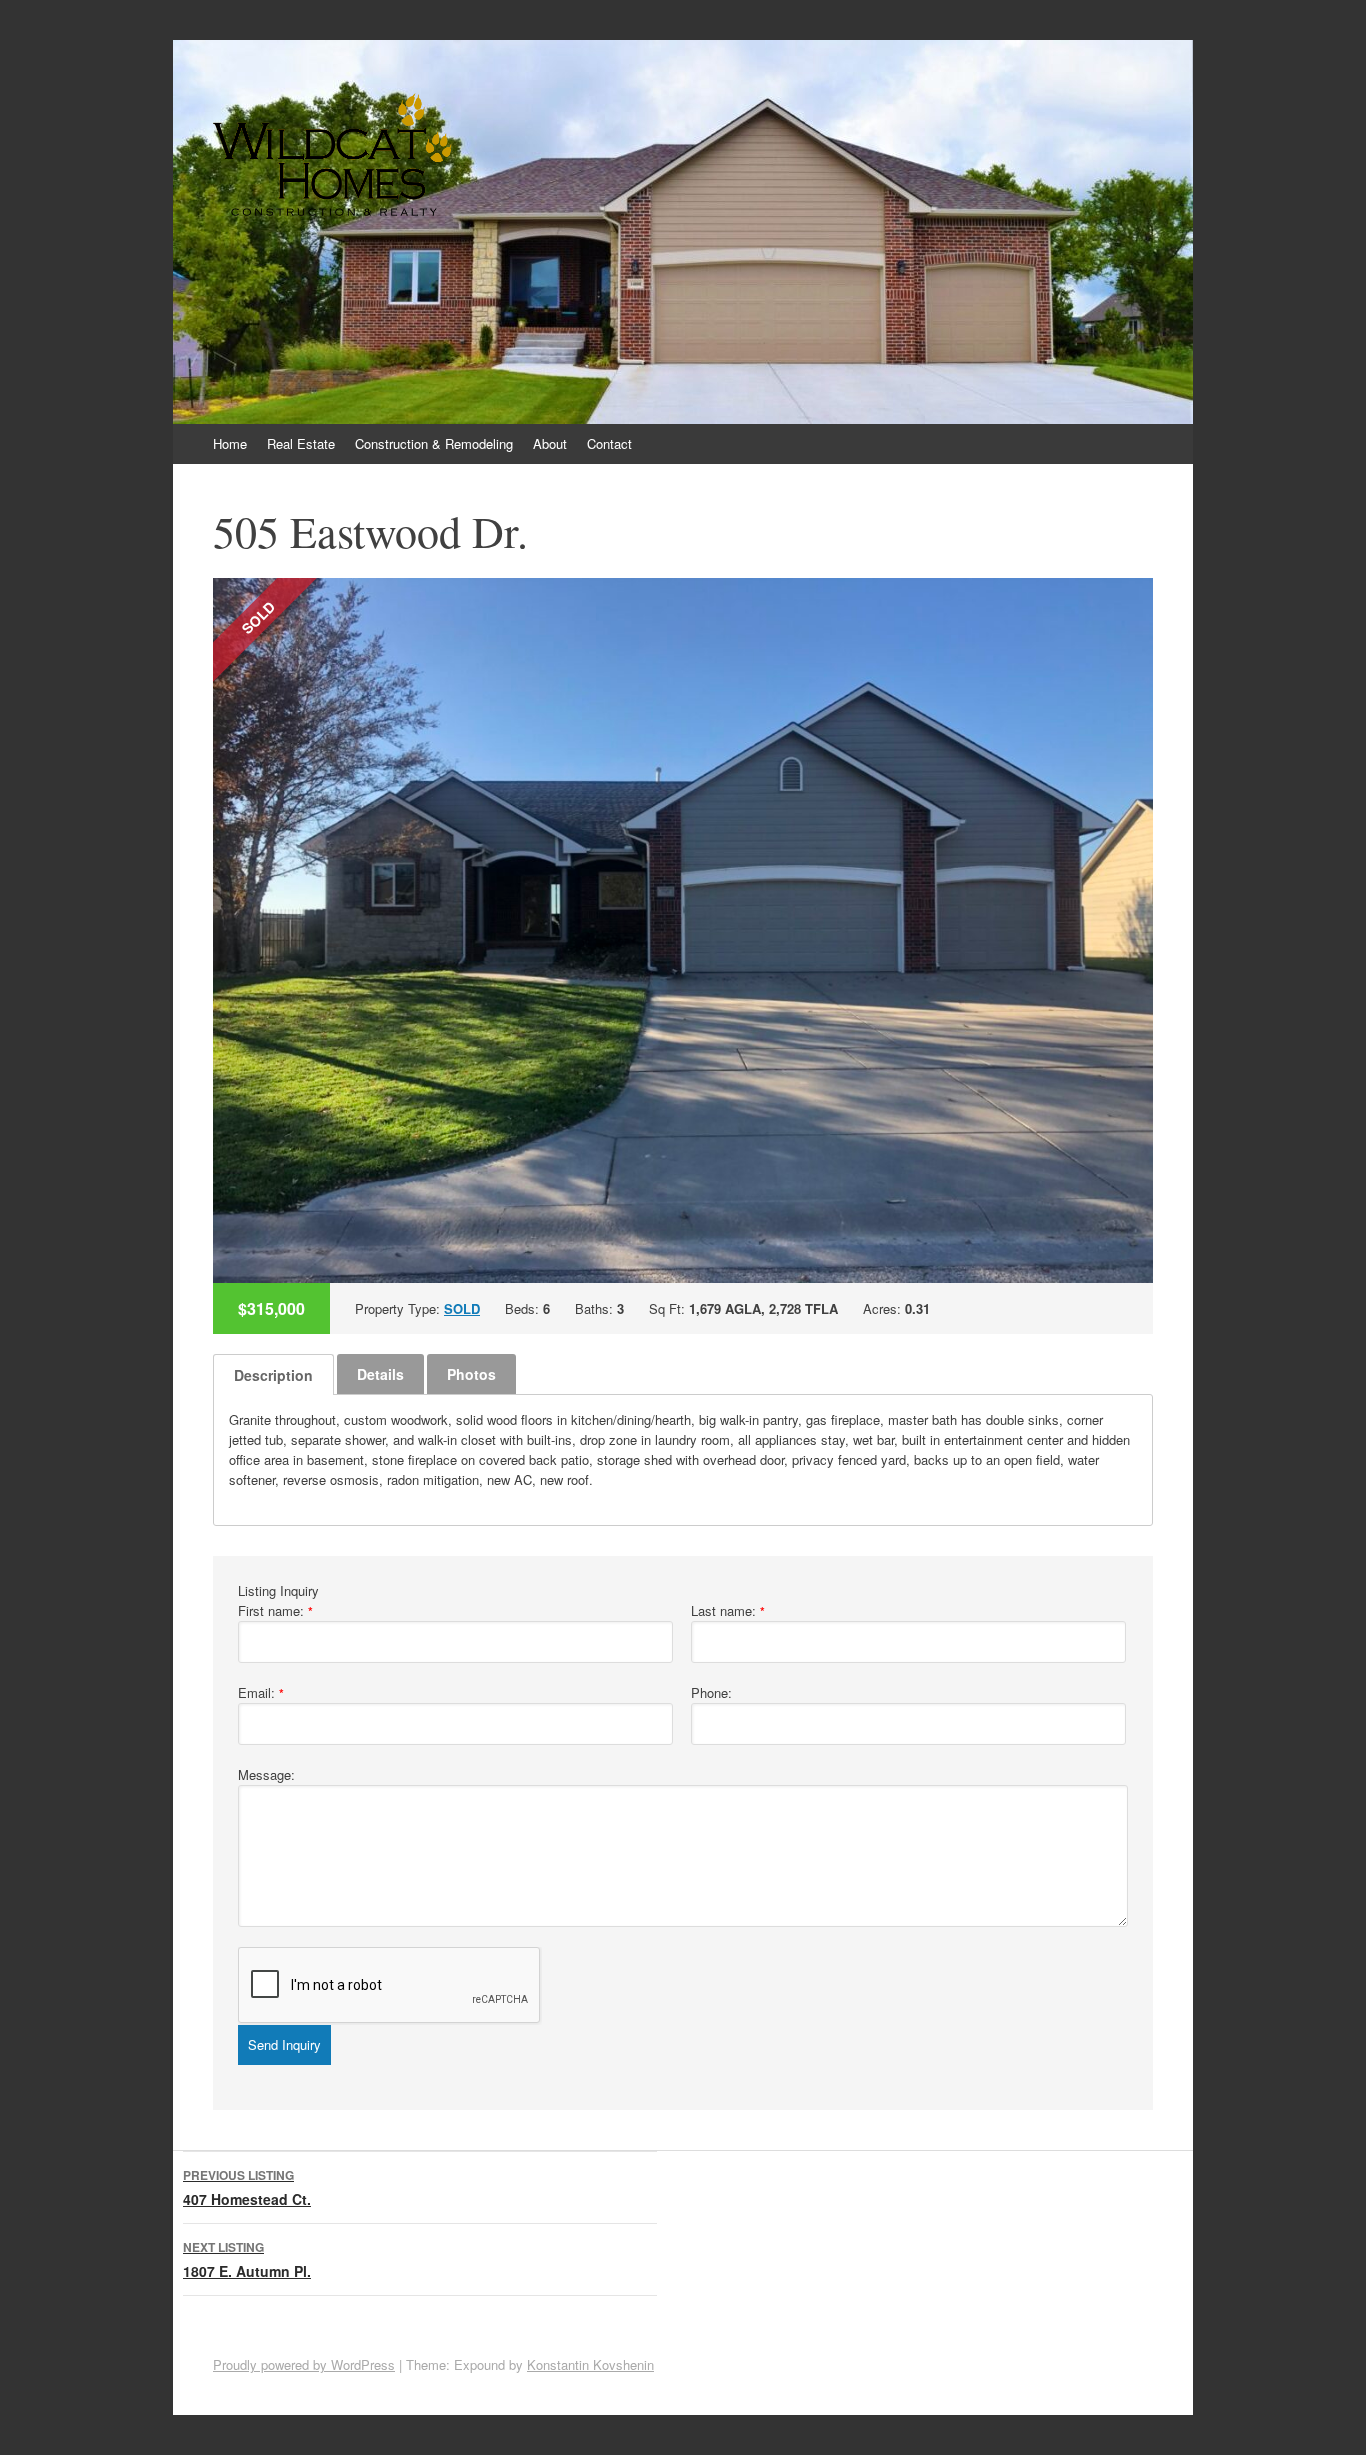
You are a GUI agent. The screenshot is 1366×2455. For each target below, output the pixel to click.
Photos (471, 1374)
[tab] (273, 1374)
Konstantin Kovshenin (590, 2364)
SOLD (462, 1308)
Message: (266, 1774)
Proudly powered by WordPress (304, 2364)
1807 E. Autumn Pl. (247, 2259)
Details (380, 1374)
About (550, 443)
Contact (609, 443)
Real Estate (301, 443)
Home (230, 443)
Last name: (728, 1610)
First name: (275, 1610)
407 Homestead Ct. (247, 2187)
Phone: (711, 1692)
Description (273, 1375)
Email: (261, 1692)
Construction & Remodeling (434, 443)
